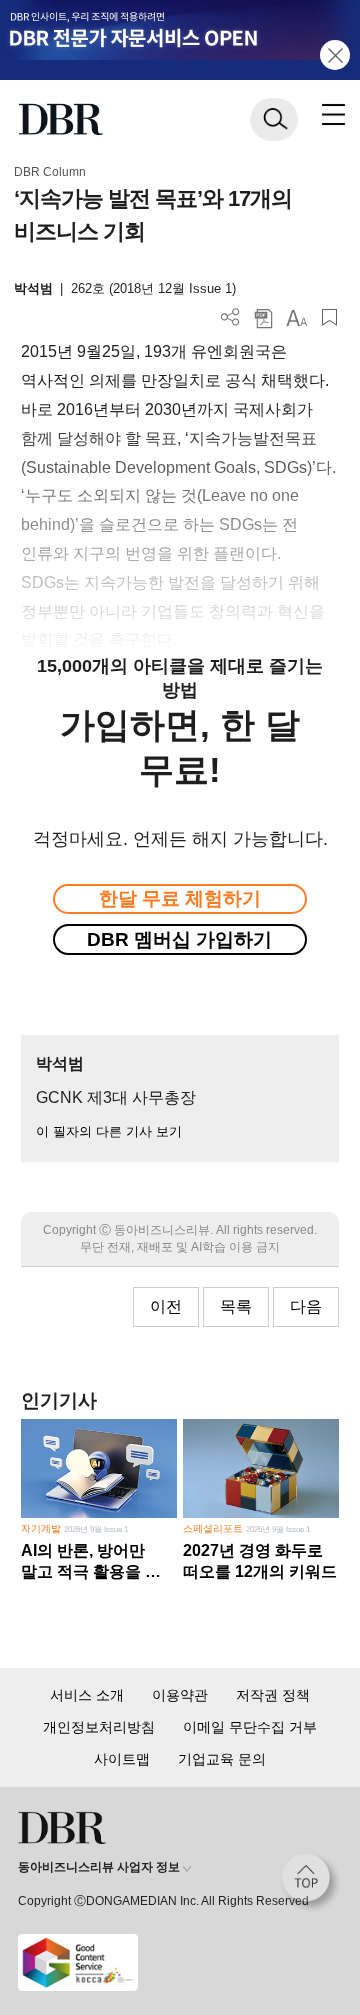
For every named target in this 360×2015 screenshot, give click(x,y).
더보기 (230, 317)
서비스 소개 (87, 1695)
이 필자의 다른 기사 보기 (109, 1131)
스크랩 (329, 317)
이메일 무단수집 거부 (250, 1727)
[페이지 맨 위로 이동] (311, 1883)
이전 (166, 1306)
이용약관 (180, 1695)
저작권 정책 (273, 1695)
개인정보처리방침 (99, 1727)
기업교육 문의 (222, 1759)
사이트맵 (122, 1759)
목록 (236, 1306)
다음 (306, 1306)
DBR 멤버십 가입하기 (179, 939)
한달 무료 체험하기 (180, 898)
